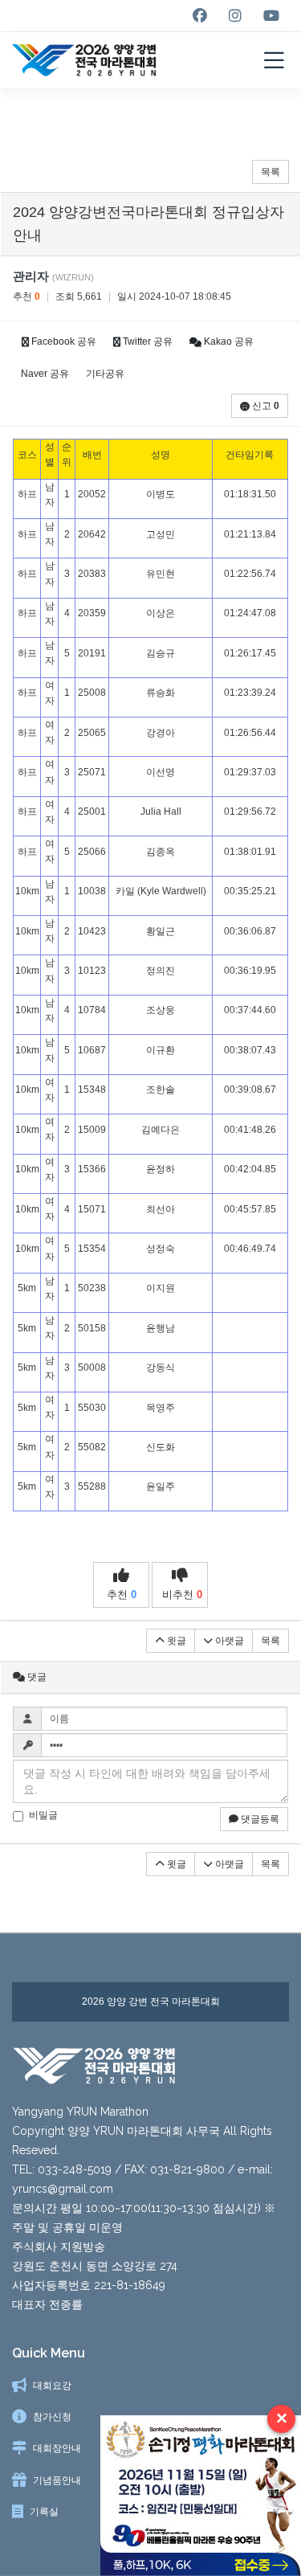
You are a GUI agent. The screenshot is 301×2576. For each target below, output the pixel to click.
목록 (270, 172)
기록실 (44, 2512)
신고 (264, 406)
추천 (122, 1595)
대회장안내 (57, 2448)
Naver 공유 (45, 374)
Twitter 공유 (146, 341)
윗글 (175, 1641)
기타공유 (105, 374)
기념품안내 (57, 2480)
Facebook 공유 (63, 341)
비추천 (182, 1595)
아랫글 (228, 1641)
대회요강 (52, 2386)
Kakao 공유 (228, 341)
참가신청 (52, 2417)
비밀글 (43, 1815)
